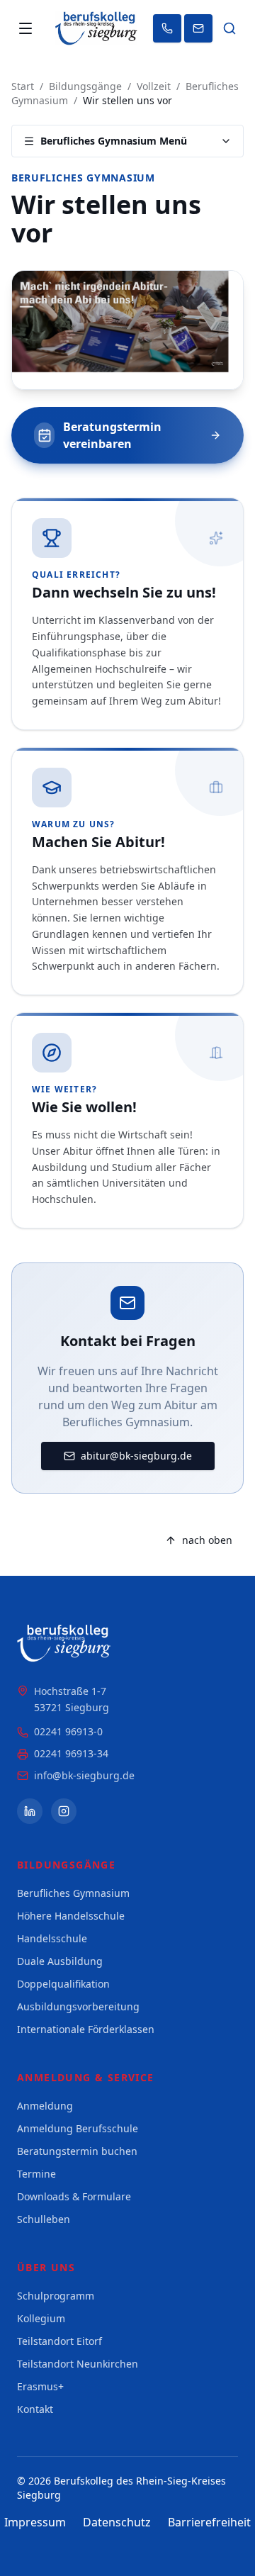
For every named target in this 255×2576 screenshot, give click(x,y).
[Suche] (229, 28)
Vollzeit (154, 86)
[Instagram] (64, 1811)
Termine (36, 2174)
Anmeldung (45, 2106)
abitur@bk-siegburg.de (136, 1456)
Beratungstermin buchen (77, 2151)
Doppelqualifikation (63, 1984)
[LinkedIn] (30, 1811)
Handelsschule (52, 1938)
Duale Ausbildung (60, 1961)
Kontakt (35, 2409)
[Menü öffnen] (25, 28)
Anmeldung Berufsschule (78, 2128)
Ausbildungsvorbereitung (78, 2006)
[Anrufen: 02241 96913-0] (167, 28)
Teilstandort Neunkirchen (78, 2364)
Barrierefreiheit (209, 2522)
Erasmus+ (40, 2386)
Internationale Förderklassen (86, 2029)
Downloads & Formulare (74, 2196)
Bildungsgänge (85, 86)
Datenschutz (117, 2522)
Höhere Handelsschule (71, 1916)
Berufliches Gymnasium (83, 178)
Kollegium (41, 2318)
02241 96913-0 (68, 1731)
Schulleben (44, 2219)
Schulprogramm (56, 2296)
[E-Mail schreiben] (198, 28)
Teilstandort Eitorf (59, 2341)
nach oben (207, 1540)
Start (23, 86)
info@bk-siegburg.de (84, 1775)
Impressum (35, 2522)
